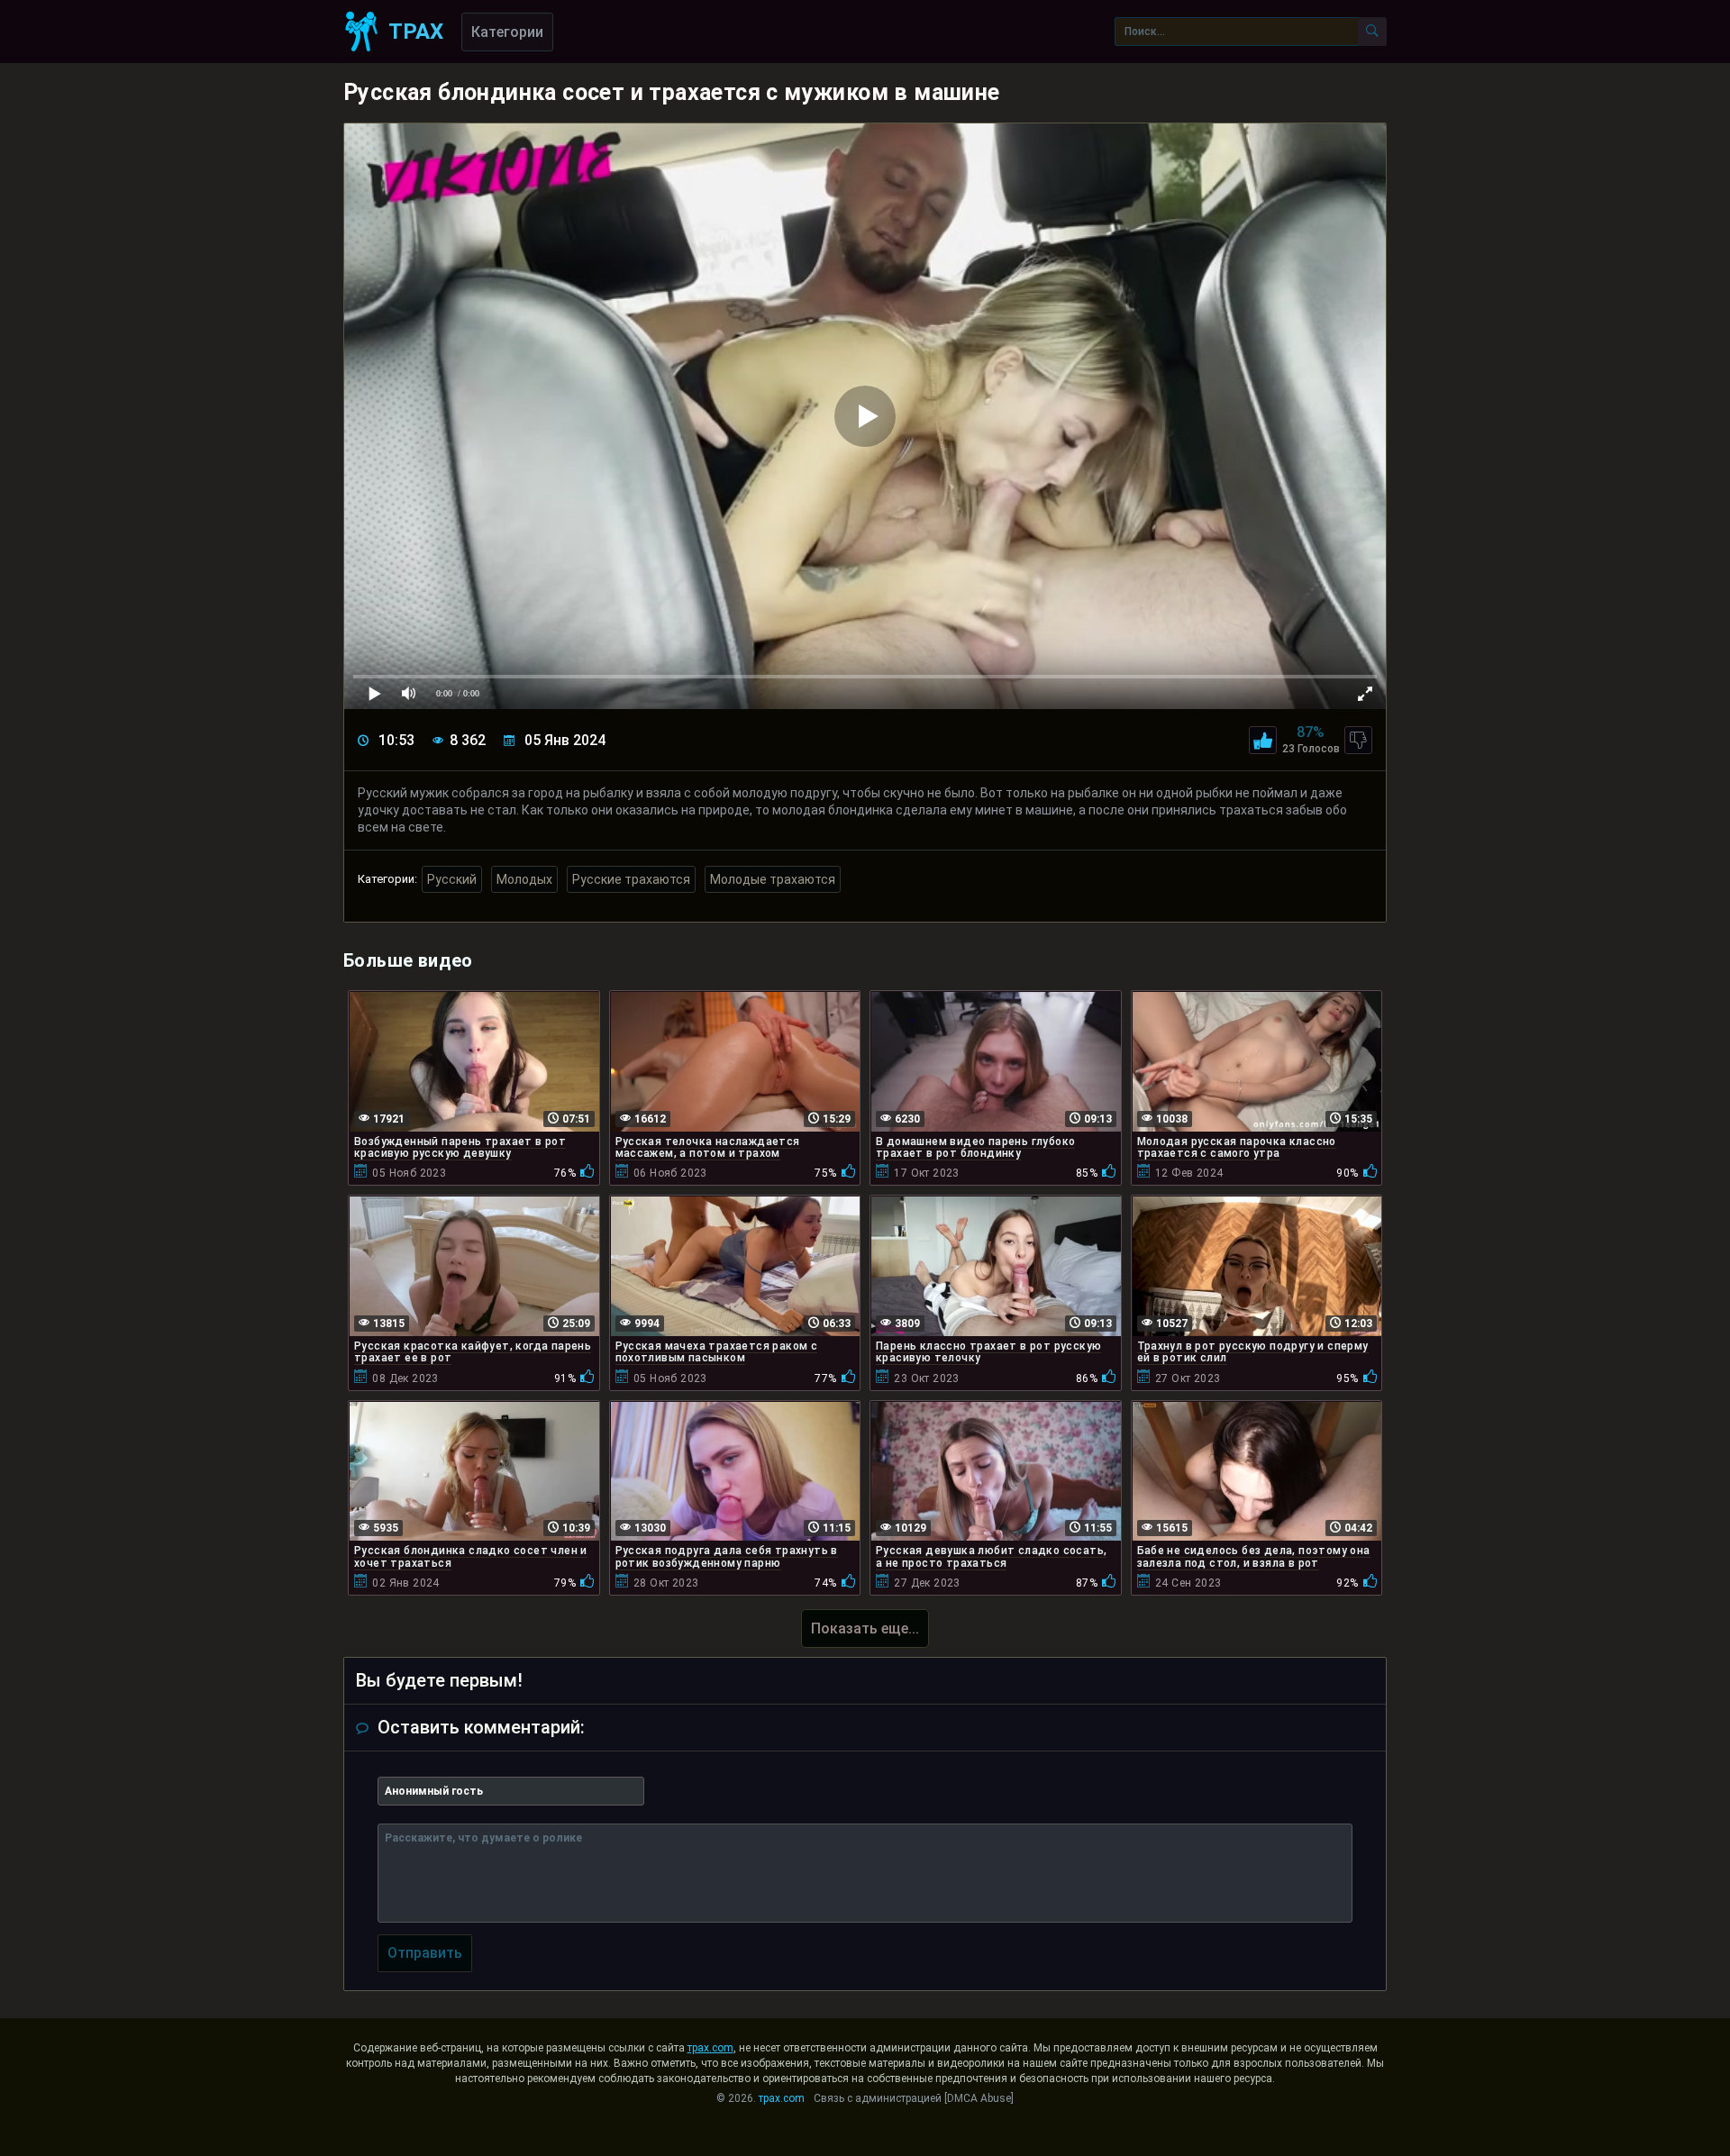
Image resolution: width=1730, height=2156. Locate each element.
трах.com (710, 2048)
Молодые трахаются (773, 879)
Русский (452, 879)
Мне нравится (1263, 740)
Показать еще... (865, 1628)
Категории (507, 32)
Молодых (524, 879)
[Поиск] (1372, 32)
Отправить (425, 1953)
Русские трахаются (631, 879)
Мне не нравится (1358, 740)
